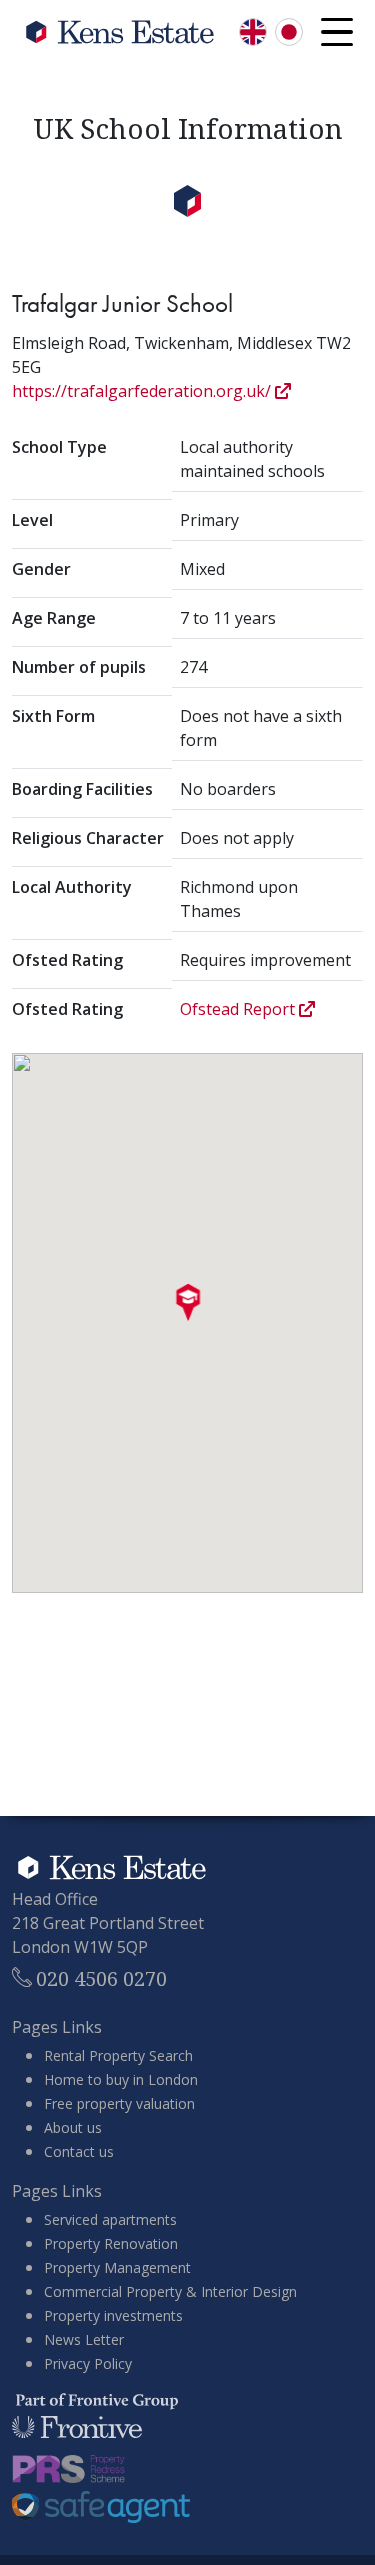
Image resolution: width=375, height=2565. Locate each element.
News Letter (84, 2339)
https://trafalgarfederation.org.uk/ (143, 391)
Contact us (79, 2151)
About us (73, 2127)
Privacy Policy (88, 2363)
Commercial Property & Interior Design (170, 2291)
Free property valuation (119, 2103)
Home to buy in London (121, 2079)
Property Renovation (111, 2243)
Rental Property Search (118, 2055)
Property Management (117, 2267)
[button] (187, 1303)
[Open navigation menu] (337, 32)
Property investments (113, 2315)
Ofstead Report (239, 1009)
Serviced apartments (110, 2219)
